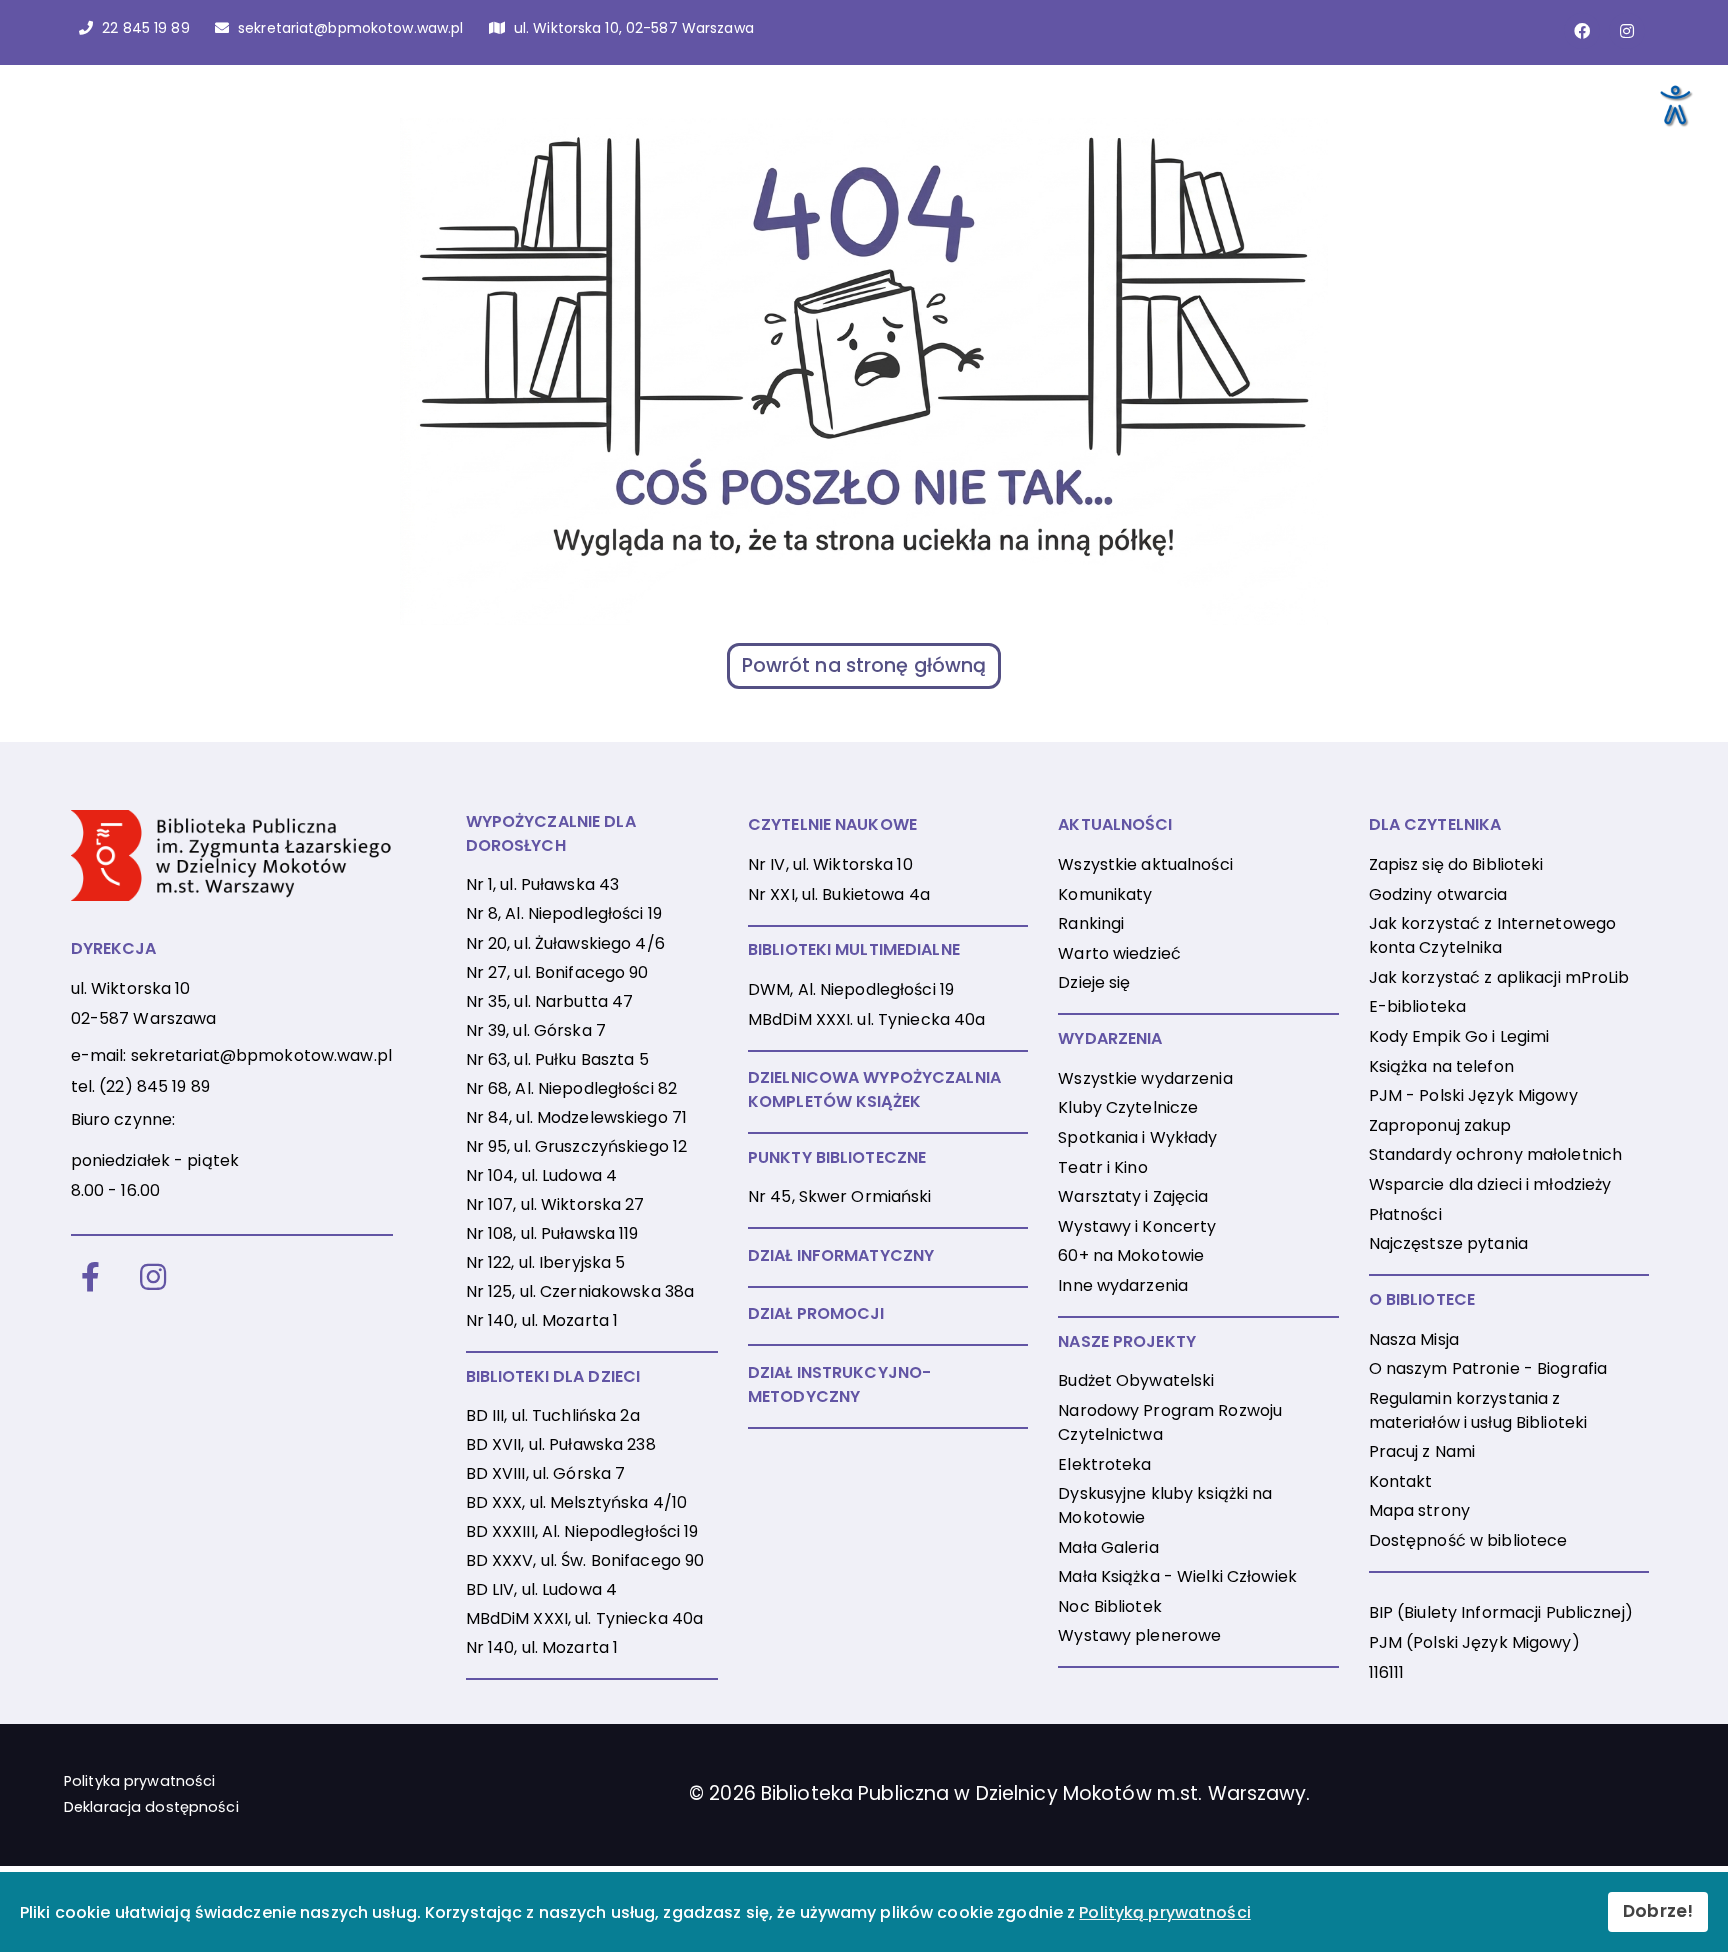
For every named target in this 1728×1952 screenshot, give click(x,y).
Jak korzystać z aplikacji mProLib (1499, 977)
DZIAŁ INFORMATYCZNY (841, 1255)
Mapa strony (1419, 1510)
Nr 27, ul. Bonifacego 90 (557, 972)
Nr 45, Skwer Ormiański (840, 1196)
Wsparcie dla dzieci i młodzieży (1490, 1184)
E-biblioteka (1417, 1006)
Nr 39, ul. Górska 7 (536, 1030)
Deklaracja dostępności (151, 1807)
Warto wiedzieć (1119, 953)
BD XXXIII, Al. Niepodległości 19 (582, 1531)
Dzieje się (1094, 982)
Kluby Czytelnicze (1128, 1107)
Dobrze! (1658, 1911)
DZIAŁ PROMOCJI (816, 1313)
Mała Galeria (1108, 1547)
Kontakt (1401, 1481)
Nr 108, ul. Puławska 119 (552, 1233)
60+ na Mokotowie (1131, 1255)
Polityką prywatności (1164, 1912)
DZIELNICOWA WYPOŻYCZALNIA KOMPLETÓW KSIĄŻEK (874, 1089)
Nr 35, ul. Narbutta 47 (550, 1001)
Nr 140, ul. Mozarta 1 (542, 1320)
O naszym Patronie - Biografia (1488, 1368)
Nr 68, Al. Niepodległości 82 (571, 1088)
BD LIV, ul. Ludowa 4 (541, 1589)
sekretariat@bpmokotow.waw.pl (261, 1055)
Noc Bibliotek (1110, 1606)
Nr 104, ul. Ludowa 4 (541, 1175)
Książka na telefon (1441, 1066)
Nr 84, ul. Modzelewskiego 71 (576, 1117)
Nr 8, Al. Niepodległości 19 (564, 913)
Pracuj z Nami (1422, 1451)
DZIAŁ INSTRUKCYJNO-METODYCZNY (839, 1384)
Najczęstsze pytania (1448, 1243)
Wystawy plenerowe (1139, 1635)
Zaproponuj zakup (1440, 1125)
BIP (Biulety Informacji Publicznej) (1501, 1612)
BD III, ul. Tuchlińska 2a (553, 1415)
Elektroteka (1104, 1464)
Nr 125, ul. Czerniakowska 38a (580, 1291)
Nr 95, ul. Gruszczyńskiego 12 (576, 1146)
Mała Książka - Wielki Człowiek (1177, 1576)
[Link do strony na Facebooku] (1582, 31)
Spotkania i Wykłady (1137, 1137)
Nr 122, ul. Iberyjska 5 (546, 1262)
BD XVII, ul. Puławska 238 (561, 1444)
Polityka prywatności (139, 1781)
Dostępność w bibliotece (1468, 1540)
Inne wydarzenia (1123, 1285)
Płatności (1405, 1214)
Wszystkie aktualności (1145, 864)
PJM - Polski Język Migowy (1473, 1095)
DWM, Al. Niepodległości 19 (851, 989)
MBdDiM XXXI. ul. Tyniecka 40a (866, 1019)
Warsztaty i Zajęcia (1133, 1196)
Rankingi (1091, 923)
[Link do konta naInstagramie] (1627, 31)
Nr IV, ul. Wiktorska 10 (830, 864)
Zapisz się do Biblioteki (1456, 864)
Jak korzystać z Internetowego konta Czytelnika (1492, 935)
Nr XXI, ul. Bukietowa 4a (839, 894)
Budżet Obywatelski (1136, 1380)
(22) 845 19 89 (154, 1086)
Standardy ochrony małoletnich (1495, 1154)
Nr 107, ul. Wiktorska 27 (555, 1204)
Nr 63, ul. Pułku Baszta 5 (557, 1059)
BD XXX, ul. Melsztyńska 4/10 (576, 1502)
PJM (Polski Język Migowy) (1474, 1642)
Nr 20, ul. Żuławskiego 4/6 (565, 943)
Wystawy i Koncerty (1137, 1226)
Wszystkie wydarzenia (1145, 1078)
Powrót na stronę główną (864, 665)
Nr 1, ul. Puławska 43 (543, 884)
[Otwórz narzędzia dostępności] (1674, 104)
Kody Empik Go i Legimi (1459, 1036)
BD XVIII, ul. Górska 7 (546, 1473)
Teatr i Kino (1102, 1167)
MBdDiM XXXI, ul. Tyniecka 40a (584, 1618)
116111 (1387, 1672)
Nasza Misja (1414, 1339)
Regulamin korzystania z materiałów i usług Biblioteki (1478, 1410)
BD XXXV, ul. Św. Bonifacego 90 (585, 1560)
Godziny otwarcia (1438, 894)
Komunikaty (1105, 894)
